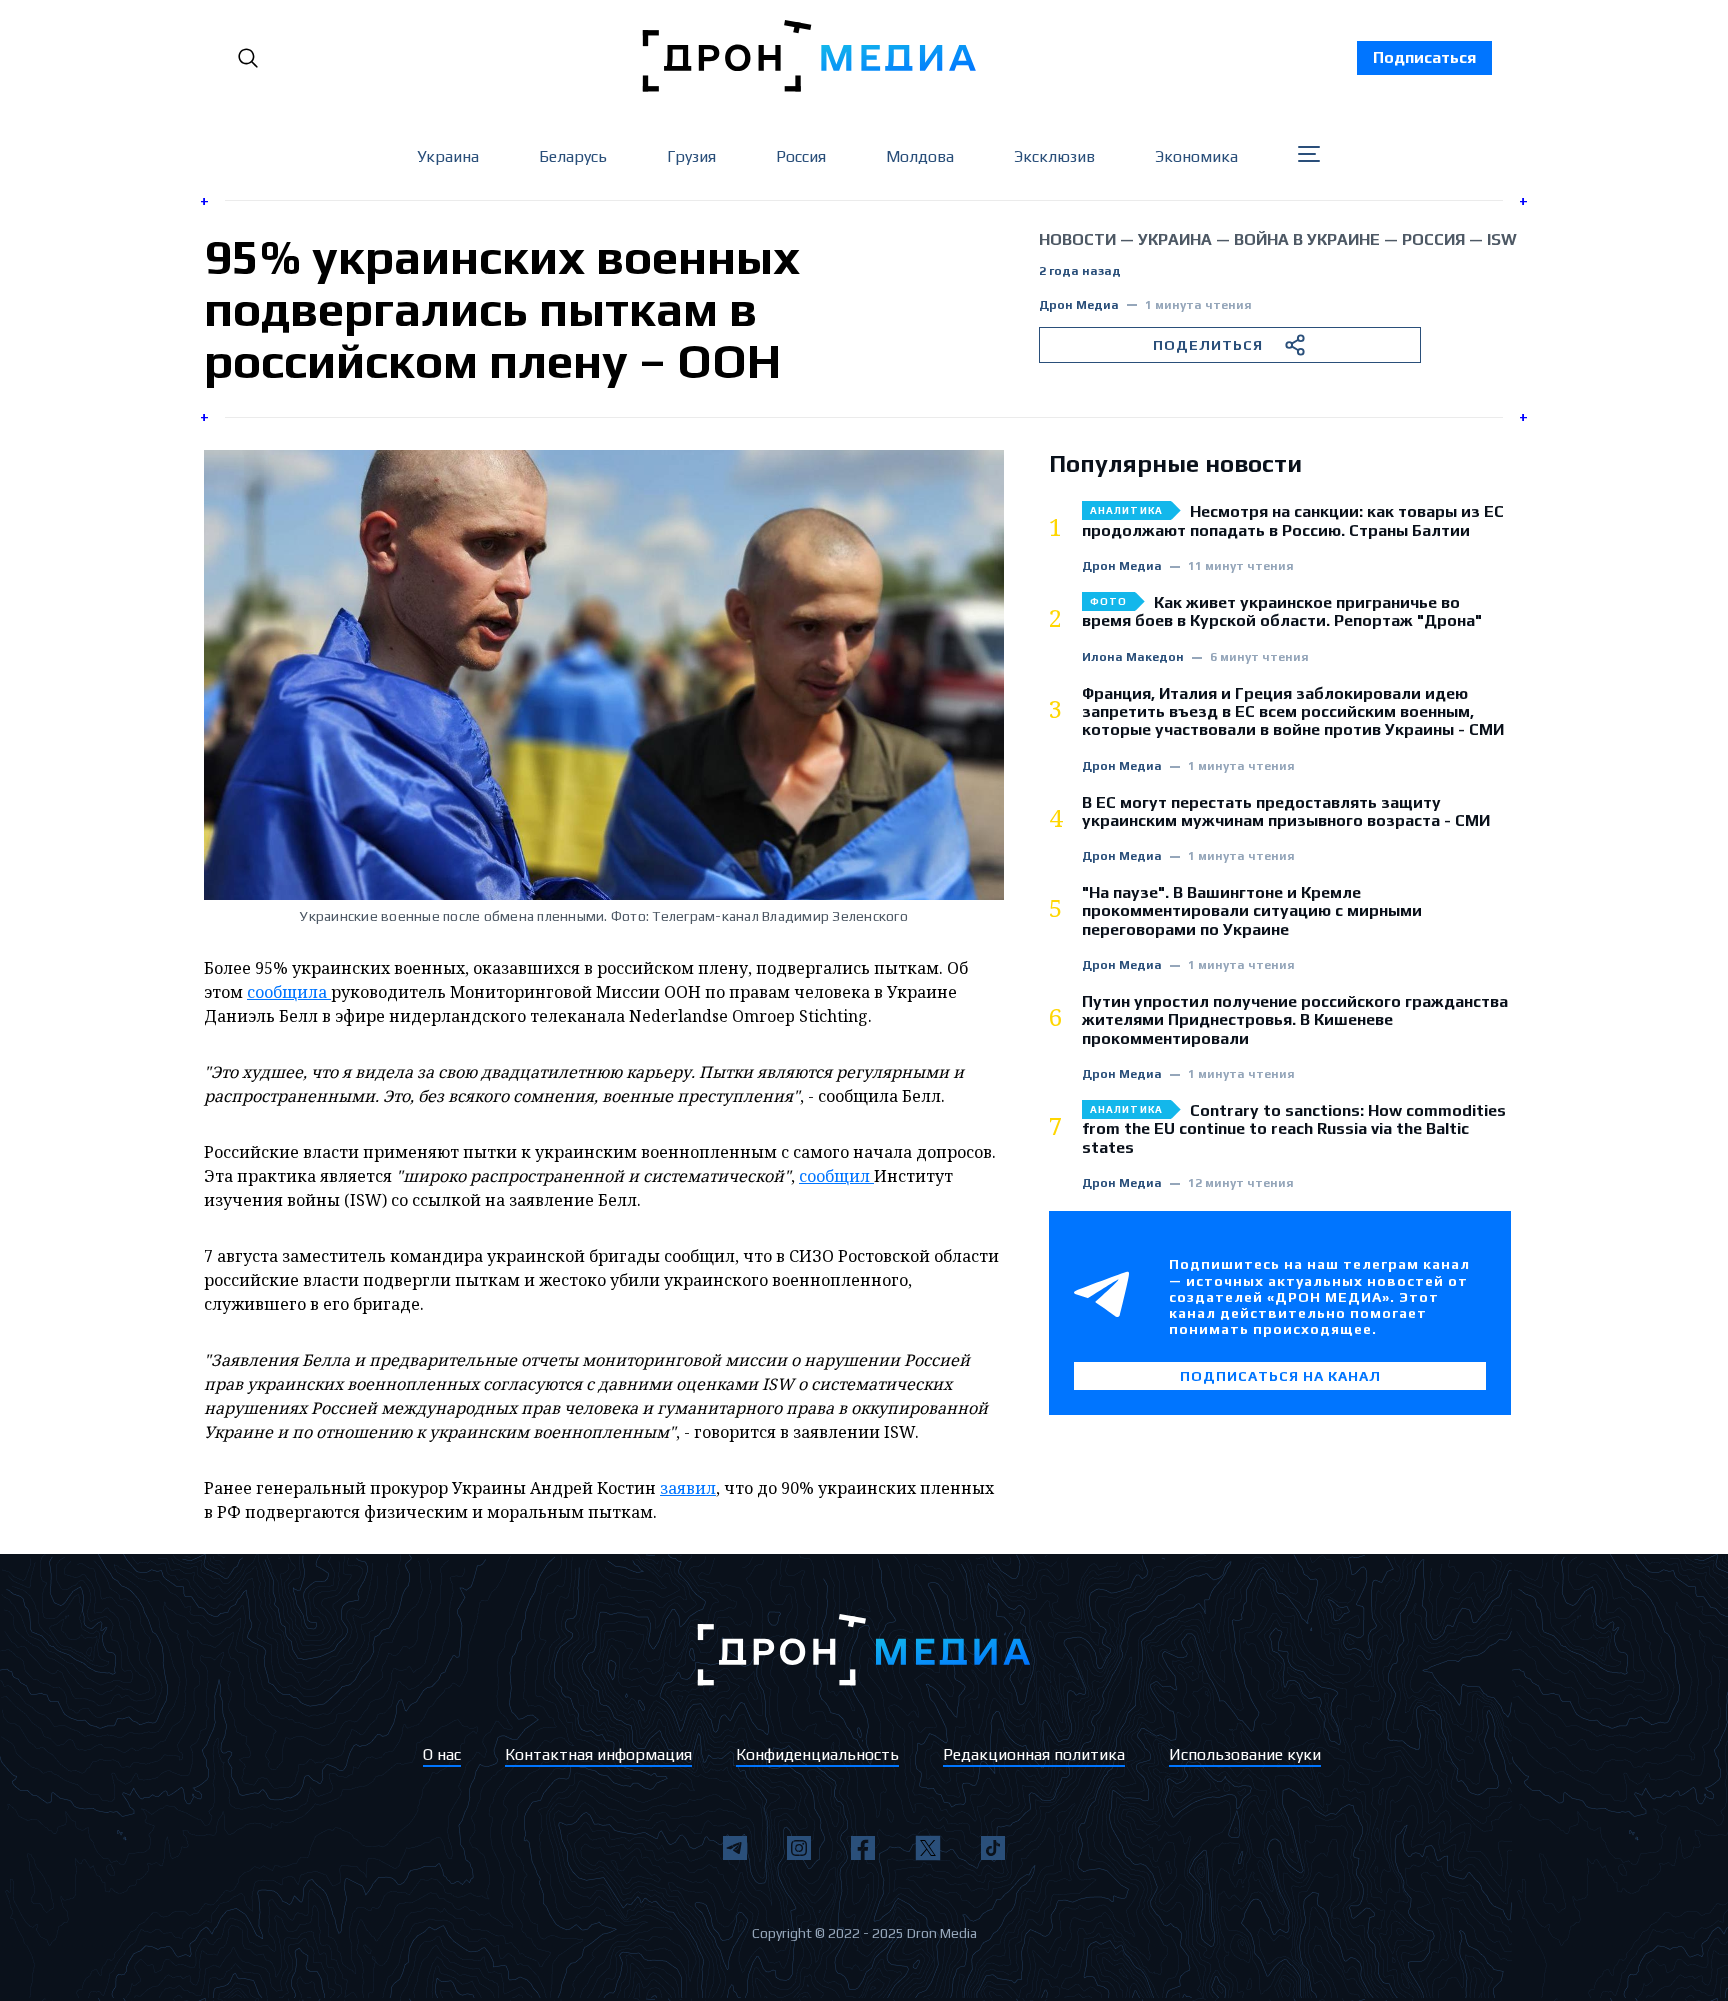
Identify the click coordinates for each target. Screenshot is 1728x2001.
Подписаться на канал (1280, 1376)
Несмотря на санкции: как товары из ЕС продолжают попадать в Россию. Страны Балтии (1293, 521)
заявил (688, 1488)
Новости (1077, 239)
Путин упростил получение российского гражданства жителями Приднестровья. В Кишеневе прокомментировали (1295, 1020)
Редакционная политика (1034, 1754)
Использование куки (1245, 1754)
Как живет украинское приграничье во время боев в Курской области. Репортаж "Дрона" (1282, 612)
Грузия (691, 156)
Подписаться (1424, 57)
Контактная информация (598, 1754)
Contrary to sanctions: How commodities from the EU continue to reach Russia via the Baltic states (1294, 1129)
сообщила (289, 992)
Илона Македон (1133, 657)
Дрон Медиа (1079, 305)
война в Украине (1307, 239)
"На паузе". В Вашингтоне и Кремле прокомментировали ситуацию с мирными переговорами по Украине (1252, 911)
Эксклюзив (1054, 156)
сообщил (836, 1176)
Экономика (1196, 156)
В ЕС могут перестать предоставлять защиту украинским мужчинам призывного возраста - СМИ (1286, 812)
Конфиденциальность (817, 1754)
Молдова (920, 156)
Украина (448, 156)
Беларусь (573, 156)
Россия (801, 156)
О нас (442, 1754)
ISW (1502, 239)
